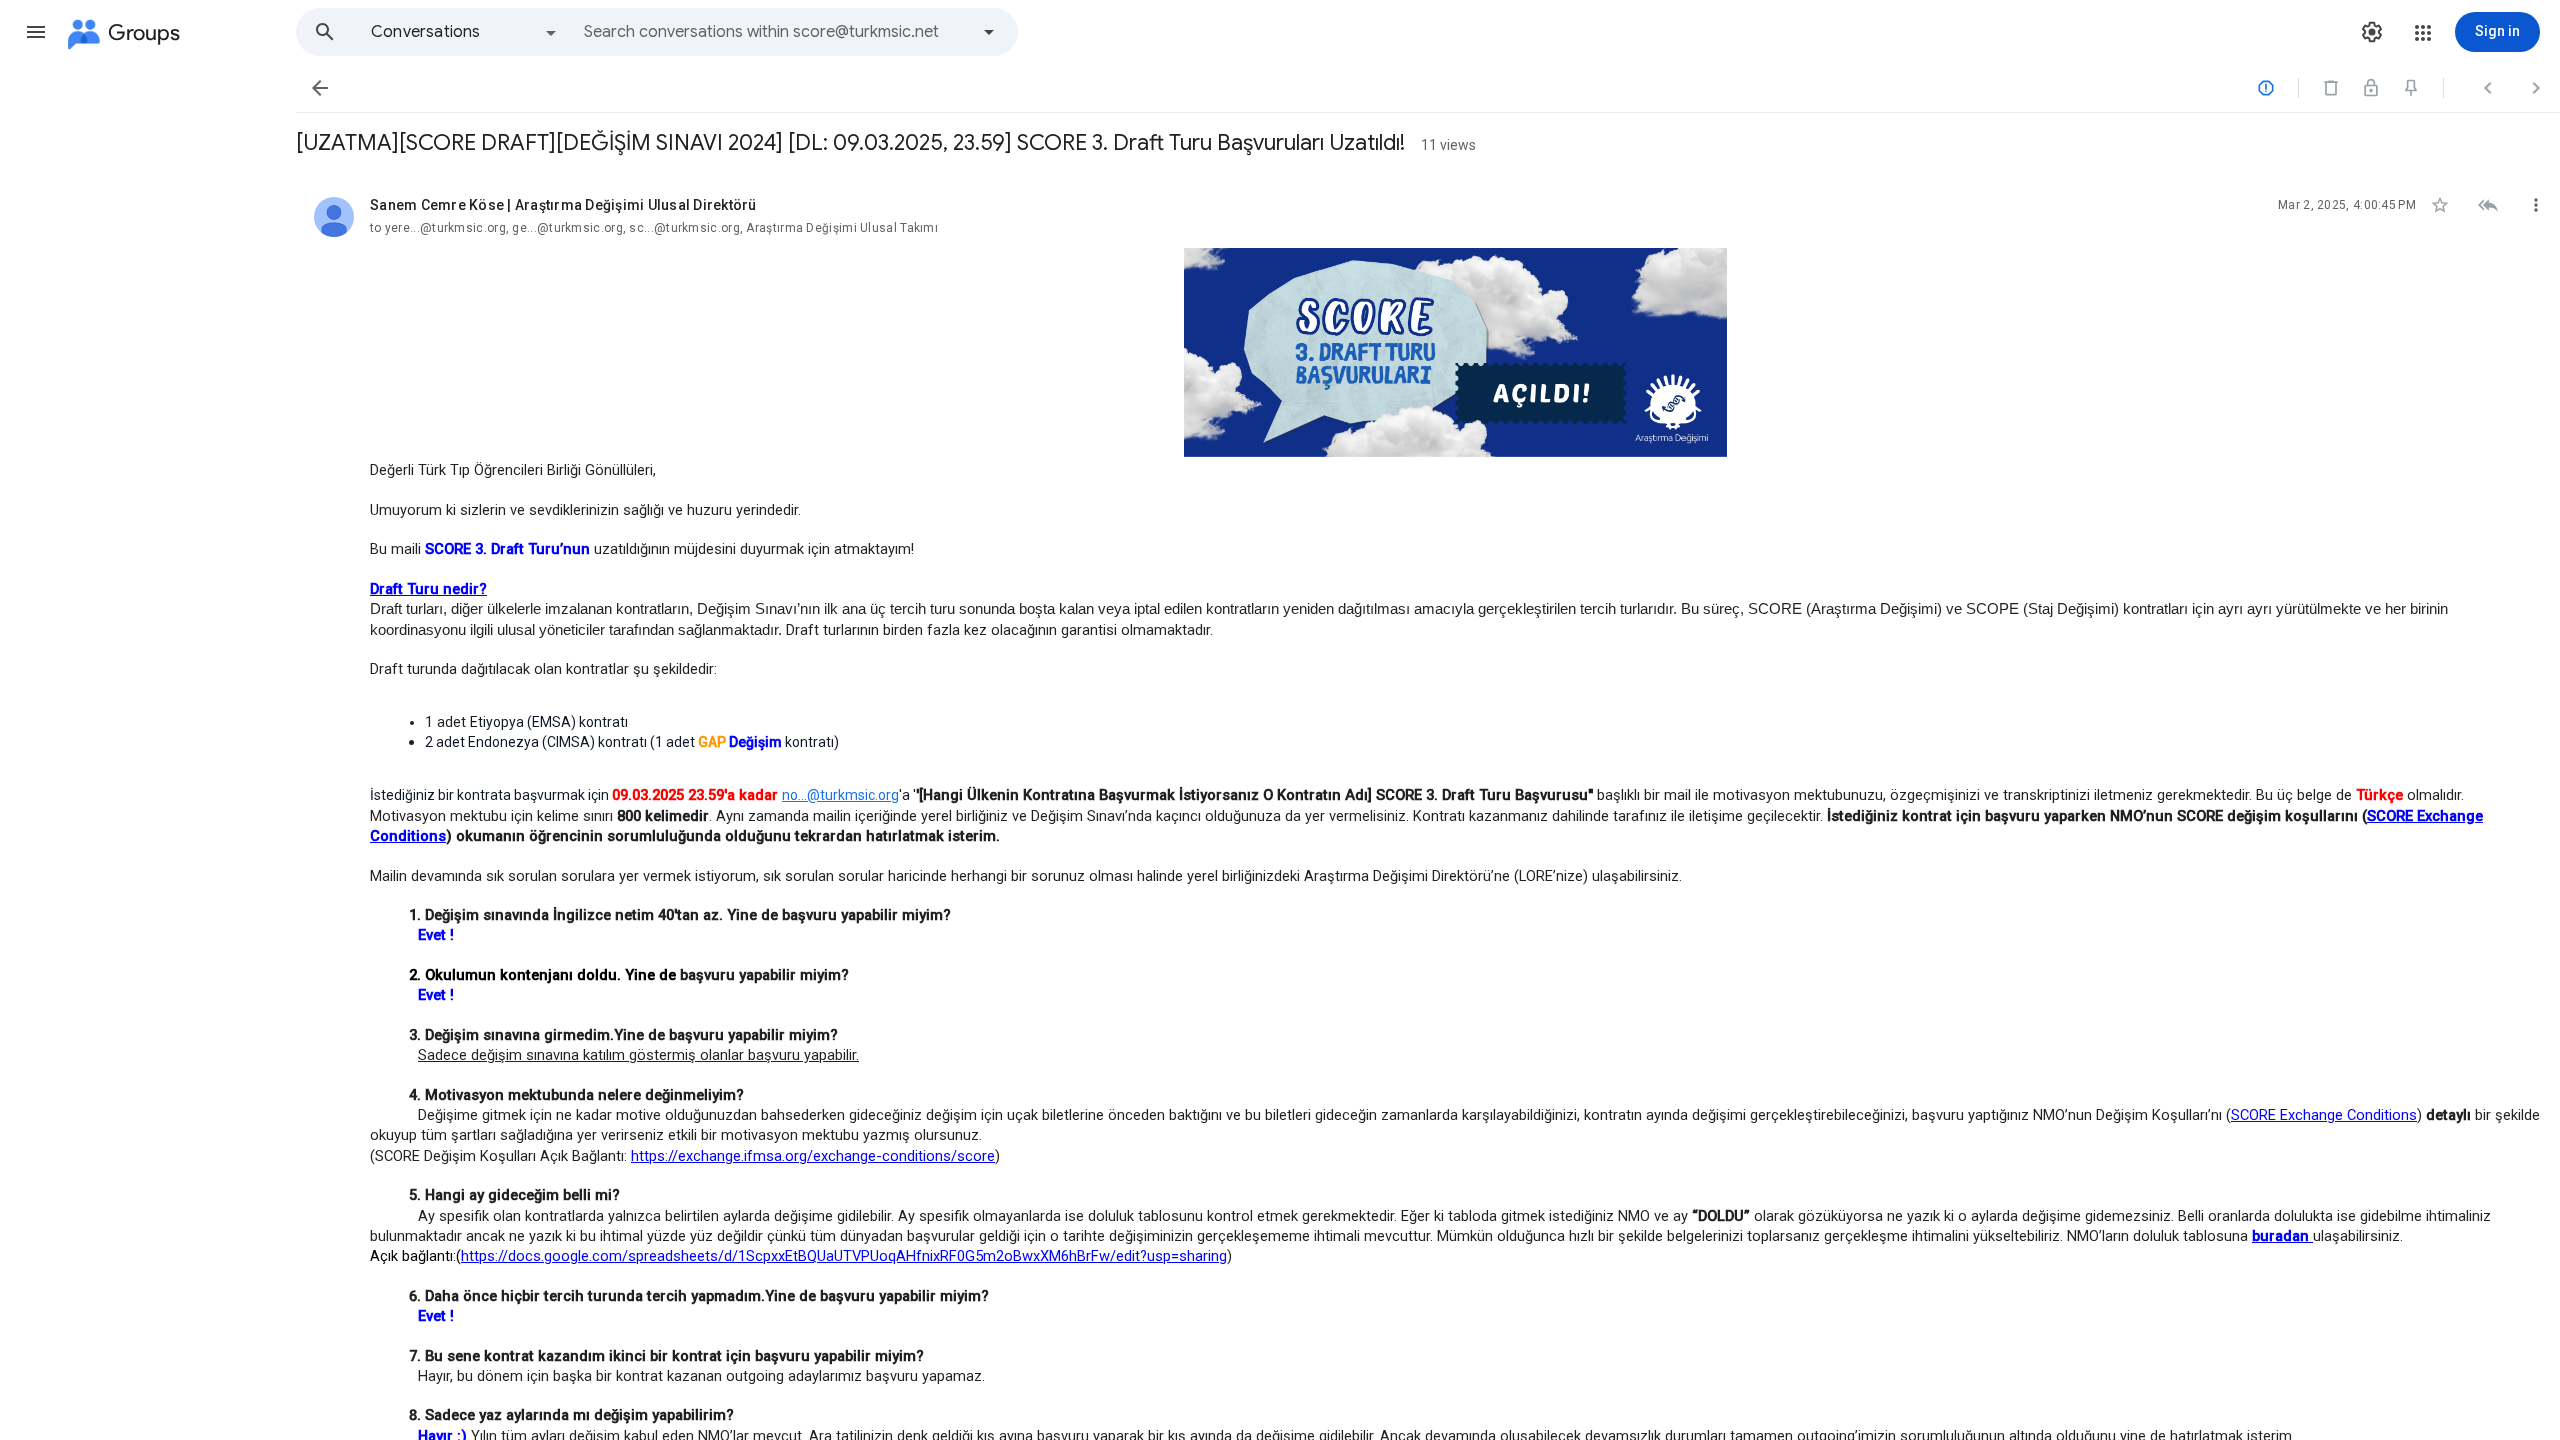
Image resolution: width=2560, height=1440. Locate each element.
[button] (36, 32)
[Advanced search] (989, 32)
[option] (465, 32)
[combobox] (776, 32)
